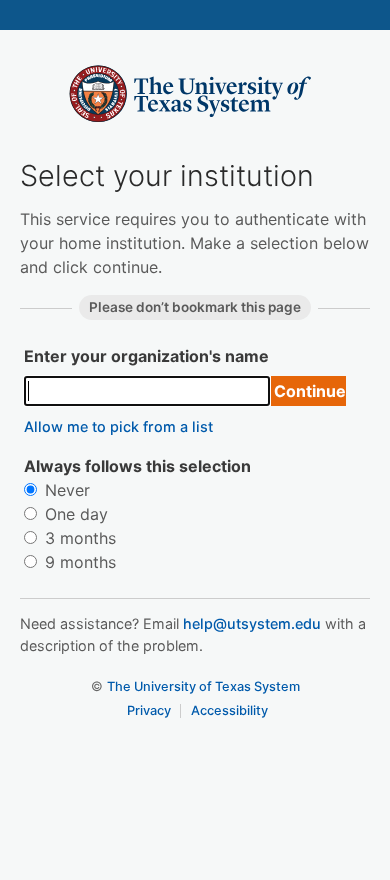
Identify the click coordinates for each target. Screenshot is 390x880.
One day (76, 514)
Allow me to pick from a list (118, 426)
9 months (80, 562)
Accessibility (229, 710)
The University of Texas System (203, 686)
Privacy (149, 710)
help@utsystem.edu (252, 623)
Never (67, 490)
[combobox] (147, 391)
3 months (80, 538)
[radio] (30, 489)
